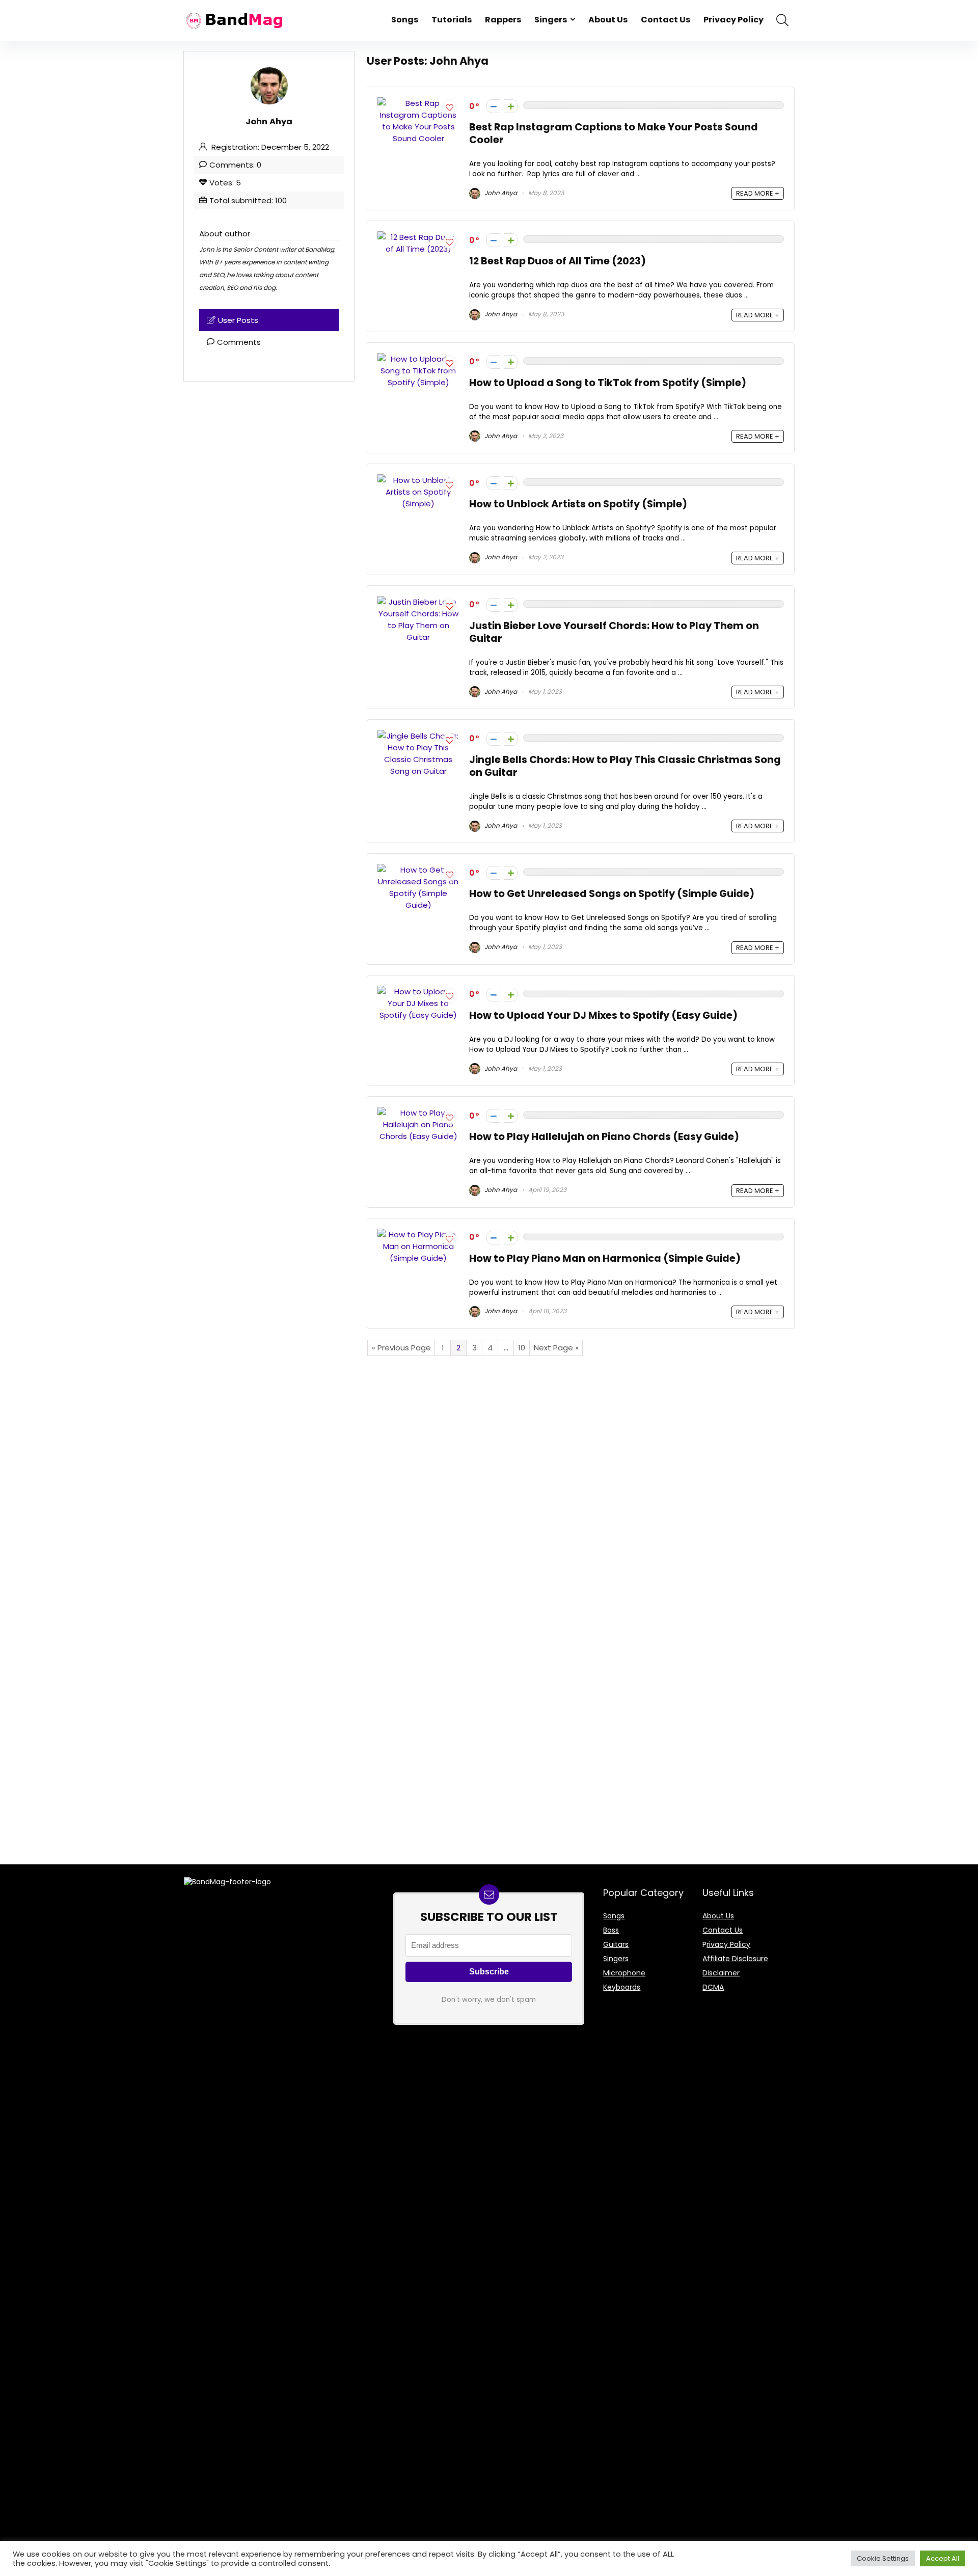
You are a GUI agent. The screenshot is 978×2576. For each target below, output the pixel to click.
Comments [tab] (239, 342)
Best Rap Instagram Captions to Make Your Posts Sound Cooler (614, 133)
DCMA (713, 1987)
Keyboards (622, 1987)
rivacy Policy (728, 1944)
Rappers (503, 20)
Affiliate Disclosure (735, 1959)
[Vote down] (493, 106)
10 (522, 1348)
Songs (405, 20)
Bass (611, 1930)
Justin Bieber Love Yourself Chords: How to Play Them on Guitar (614, 632)
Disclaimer (721, 1973)
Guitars (616, 1944)
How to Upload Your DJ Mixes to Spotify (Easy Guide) (603, 1015)
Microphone (624, 1973)
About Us (608, 20)
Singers (551, 20)
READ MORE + (758, 193)
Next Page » (556, 1348)
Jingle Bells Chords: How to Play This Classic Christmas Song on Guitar (625, 766)
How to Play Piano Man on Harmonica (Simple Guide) (605, 1258)
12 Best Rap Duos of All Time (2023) (558, 261)
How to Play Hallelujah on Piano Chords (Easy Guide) (604, 1137)
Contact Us (665, 20)
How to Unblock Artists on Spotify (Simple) (578, 504)
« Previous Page (401, 1348)
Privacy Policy (733, 20)
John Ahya (500, 193)
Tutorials (452, 20)
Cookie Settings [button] (883, 2558)
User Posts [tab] (238, 320)
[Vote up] (511, 106)
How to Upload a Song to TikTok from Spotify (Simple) (608, 383)
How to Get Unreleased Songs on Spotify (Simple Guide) (612, 894)
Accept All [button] (943, 2558)
